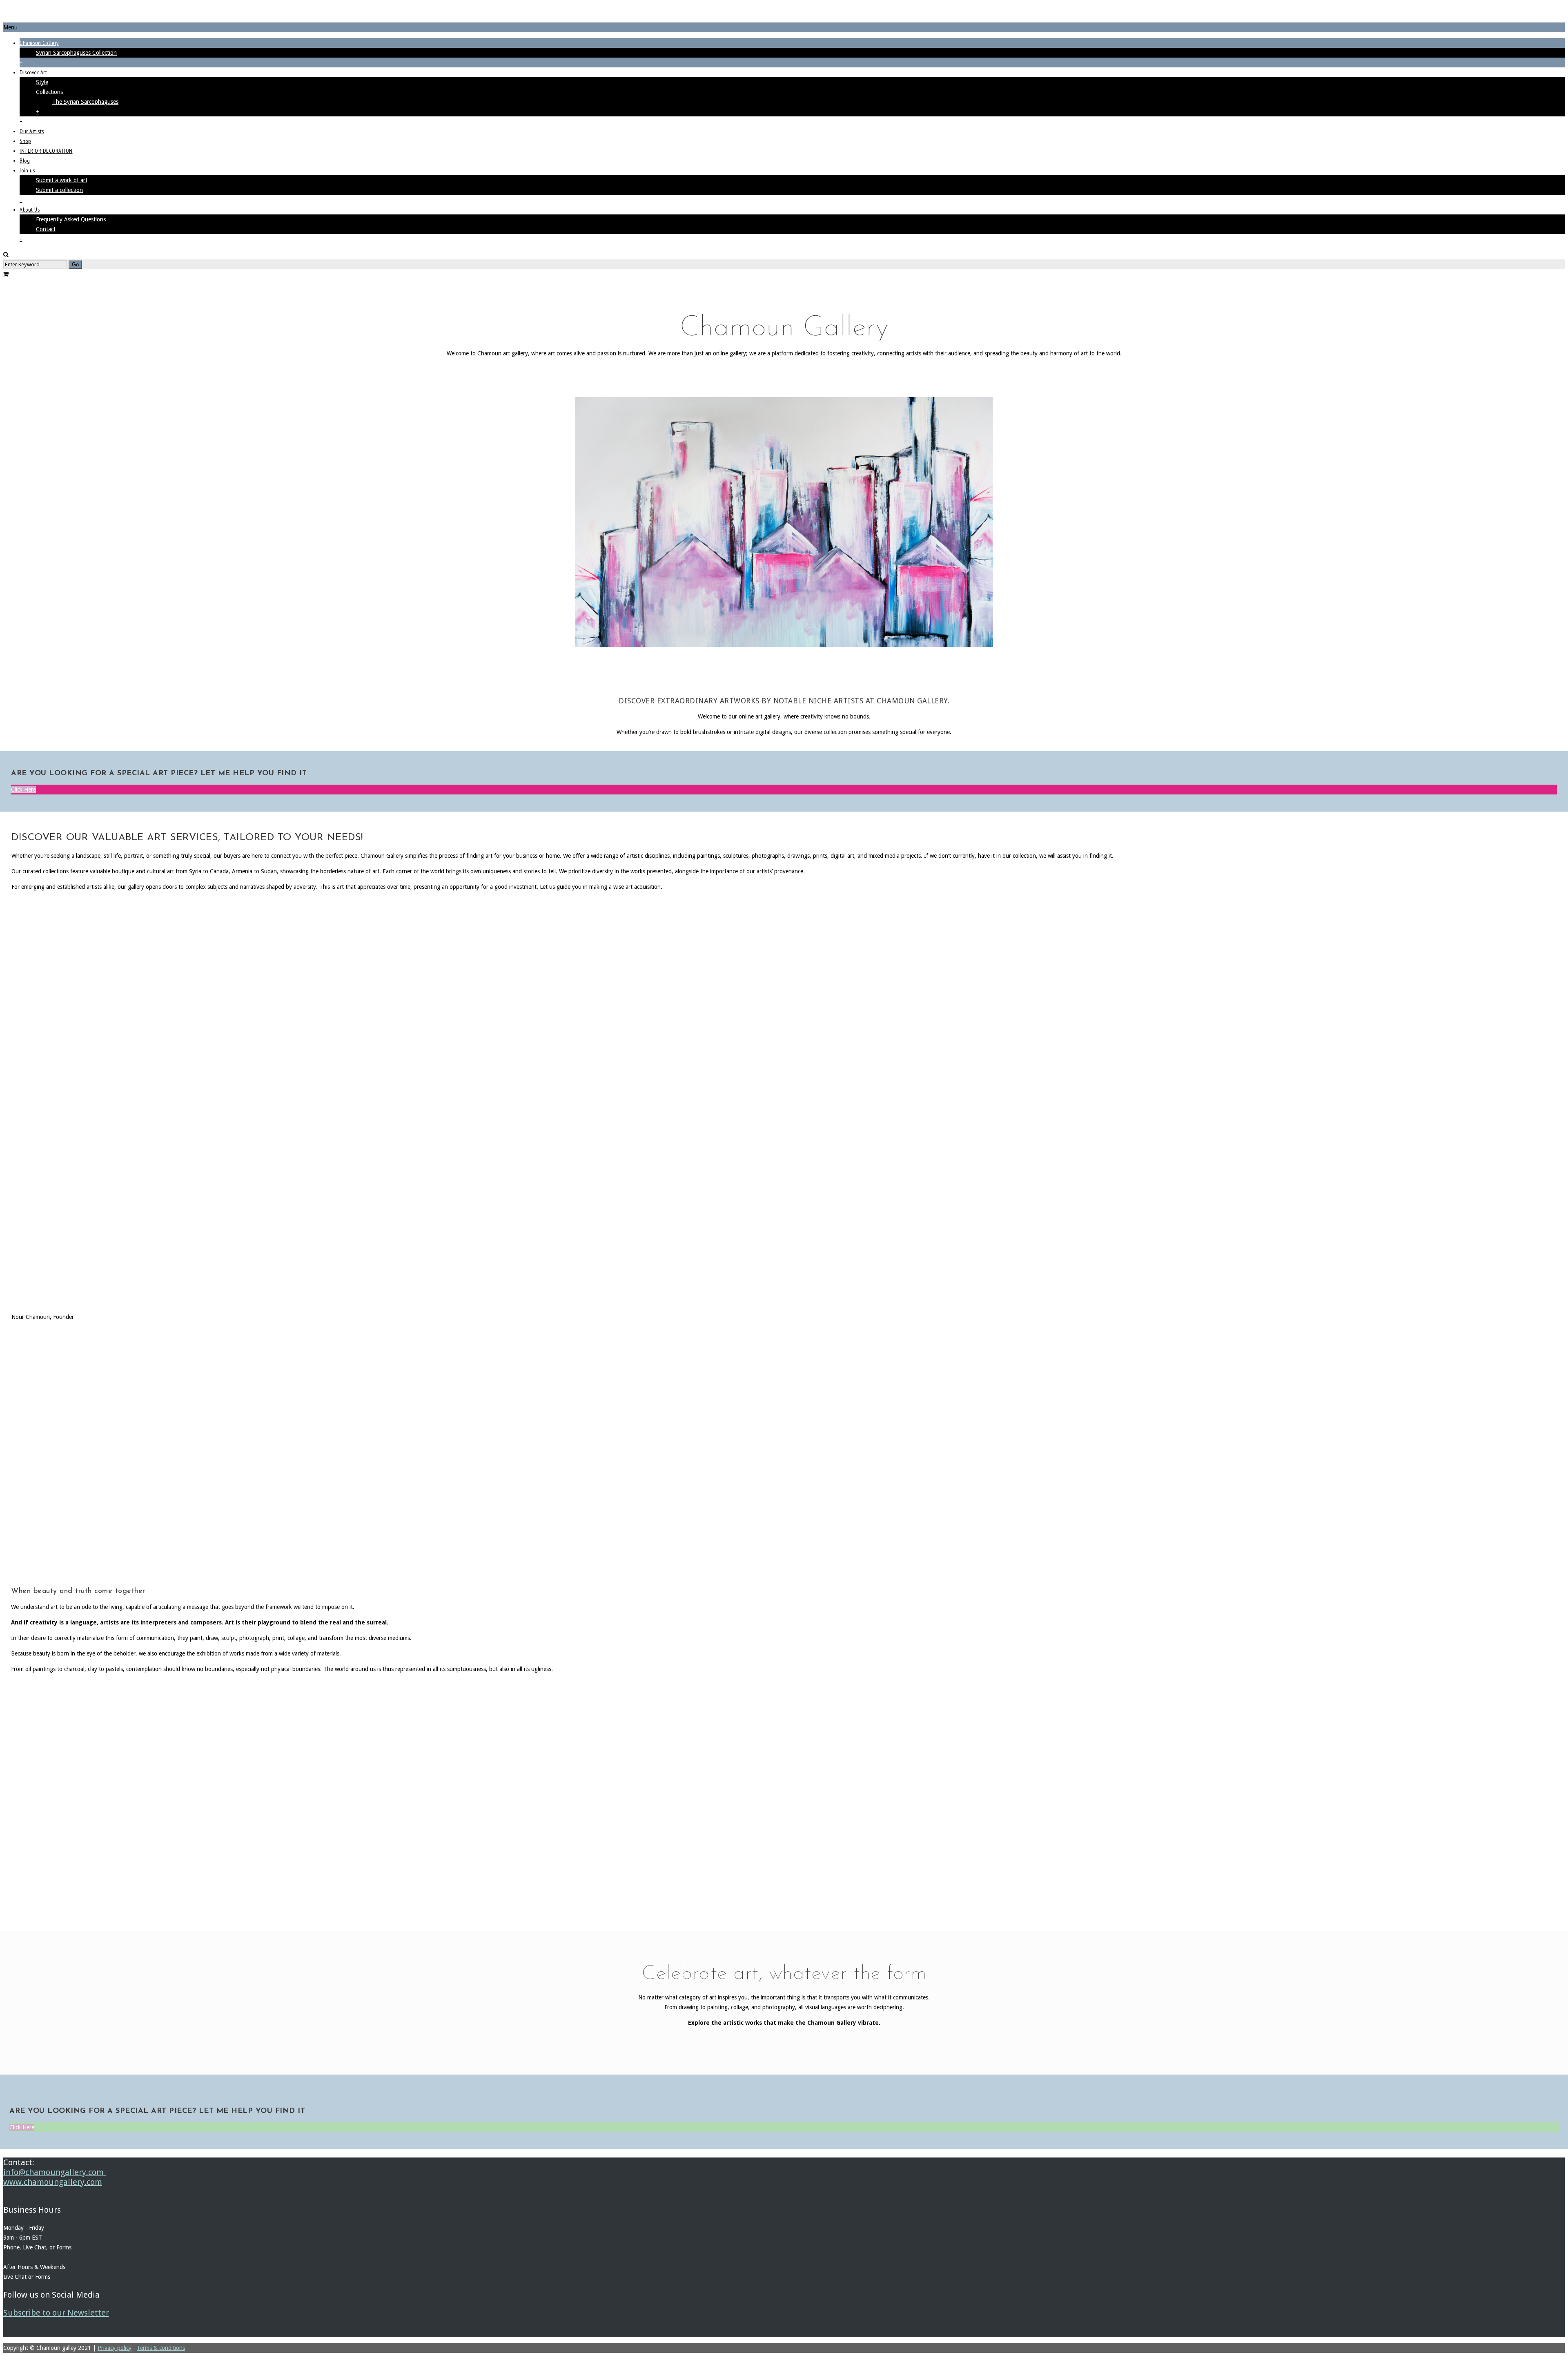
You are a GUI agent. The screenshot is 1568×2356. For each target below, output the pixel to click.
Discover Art (33, 72)
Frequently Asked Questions (71, 219)
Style (42, 82)
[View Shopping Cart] (6, 274)
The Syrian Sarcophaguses (85, 102)
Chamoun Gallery (39, 43)
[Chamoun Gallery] (784, 13)
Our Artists (32, 131)
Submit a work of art (62, 180)
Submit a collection (59, 190)
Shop (25, 141)
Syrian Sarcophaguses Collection (76, 53)
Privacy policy (115, 2348)
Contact (46, 229)
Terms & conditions (161, 2348)
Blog (25, 161)
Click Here (23, 790)
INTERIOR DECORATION (46, 151)
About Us (30, 210)
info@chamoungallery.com (55, 2172)
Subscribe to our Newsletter (56, 2313)
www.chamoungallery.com (53, 2182)
